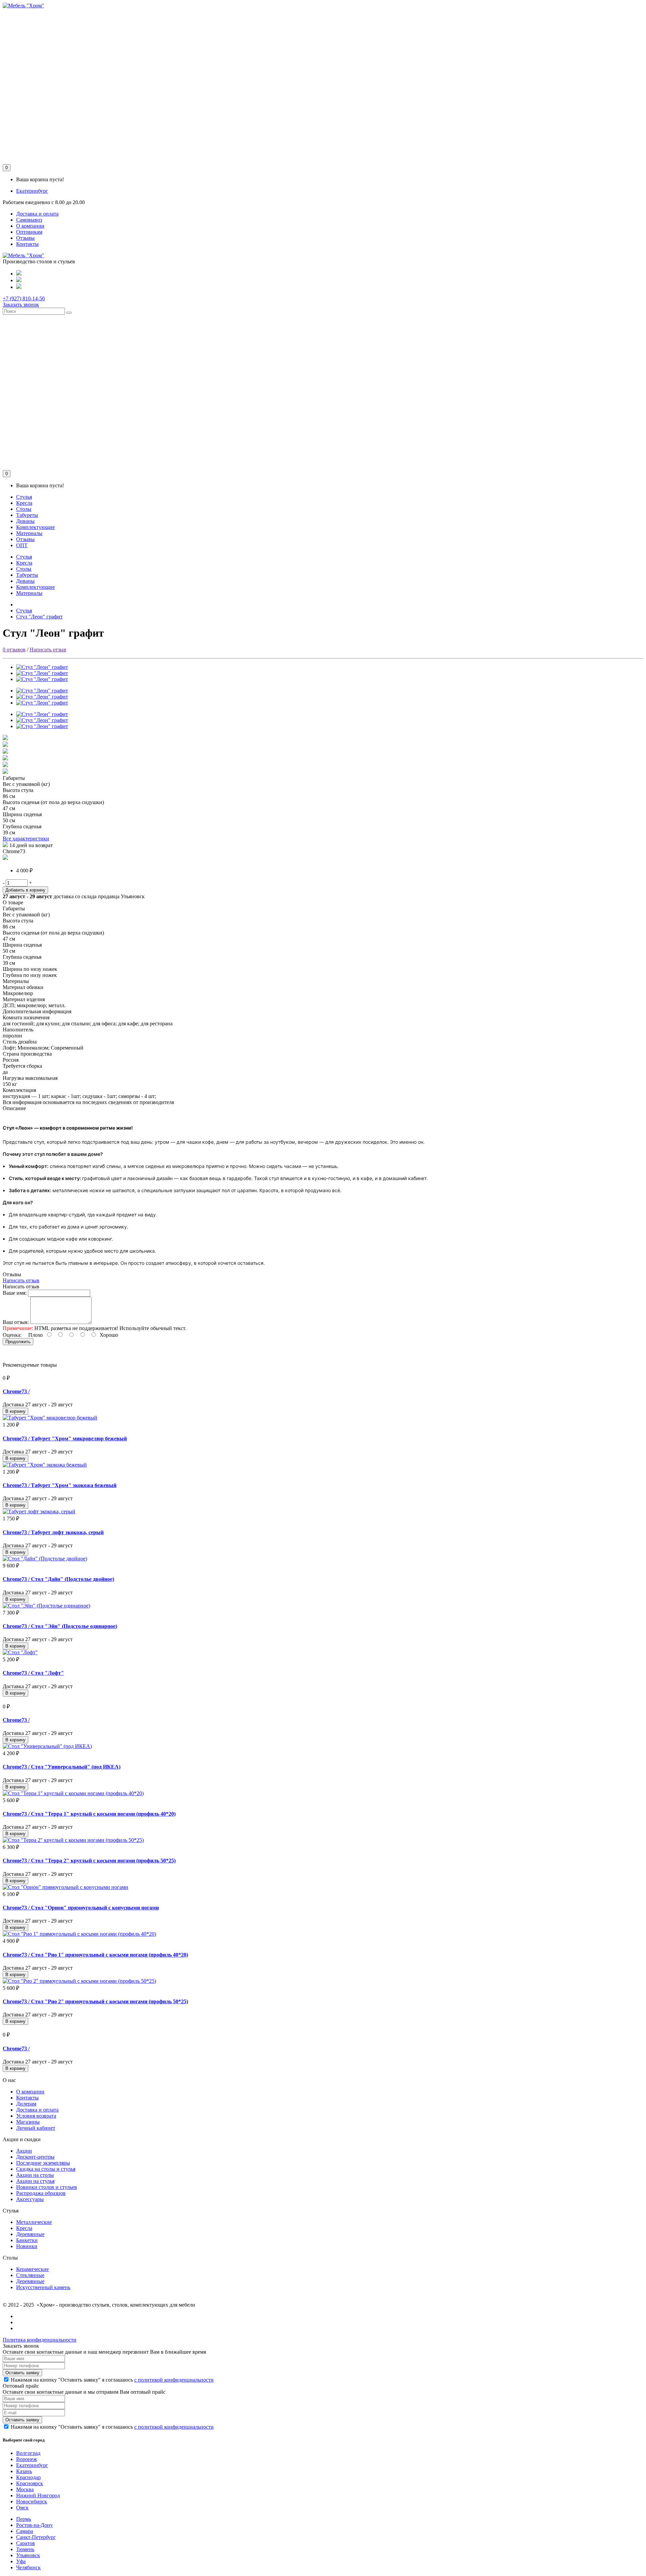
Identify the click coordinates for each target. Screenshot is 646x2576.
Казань (24, 2471)
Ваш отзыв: (16, 1322)
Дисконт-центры (35, 2157)
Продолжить (18, 1342)
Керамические (32, 2269)
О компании (30, 226)
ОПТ (22, 545)
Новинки (27, 2246)
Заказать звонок (21, 305)
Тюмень (25, 2549)
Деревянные (30, 2234)
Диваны (25, 521)
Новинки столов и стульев (47, 2187)
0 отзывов (14, 650)
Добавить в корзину (25, 890)
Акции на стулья (35, 2181)
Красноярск (30, 2483)
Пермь (24, 2519)
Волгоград (28, 2453)
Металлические (34, 2222)
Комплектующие (35, 527)
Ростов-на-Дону (34, 2525)
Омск (22, 2508)
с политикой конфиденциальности (174, 2380)
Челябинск (28, 2567)
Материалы (29, 533)
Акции (24, 2151)
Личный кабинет (36, 2128)
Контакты (27, 244)
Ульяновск (28, 2555)
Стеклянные (30, 2275)
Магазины (28, 2122)
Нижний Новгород (38, 2495)
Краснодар (28, 2477)
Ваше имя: (15, 1293)
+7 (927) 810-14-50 (24, 298)
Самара (25, 2531)
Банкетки (27, 2240)
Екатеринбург (32, 191)
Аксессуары (30, 2199)
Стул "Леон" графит (39, 617)
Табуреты (27, 515)
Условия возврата (36, 2116)
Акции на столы (35, 2175)
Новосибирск (32, 2502)
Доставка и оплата (37, 214)
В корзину (15, 1411)
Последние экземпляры (43, 2163)
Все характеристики (26, 839)
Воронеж (27, 2459)
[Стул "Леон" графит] (42, 667)
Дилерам (26, 2104)
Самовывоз (29, 220)
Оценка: (12, 1335)
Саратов (26, 2543)
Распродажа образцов (41, 2193)
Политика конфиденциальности (40, 2340)
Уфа (21, 2561)
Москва (25, 2489)
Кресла (24, 503)
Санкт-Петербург (36, 2537)
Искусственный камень (43, 2287)
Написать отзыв (48, 650)
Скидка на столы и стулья (46, 2169)
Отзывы (25, 238)
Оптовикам (29, 232)
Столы (24, 509)
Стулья (24, 497)
